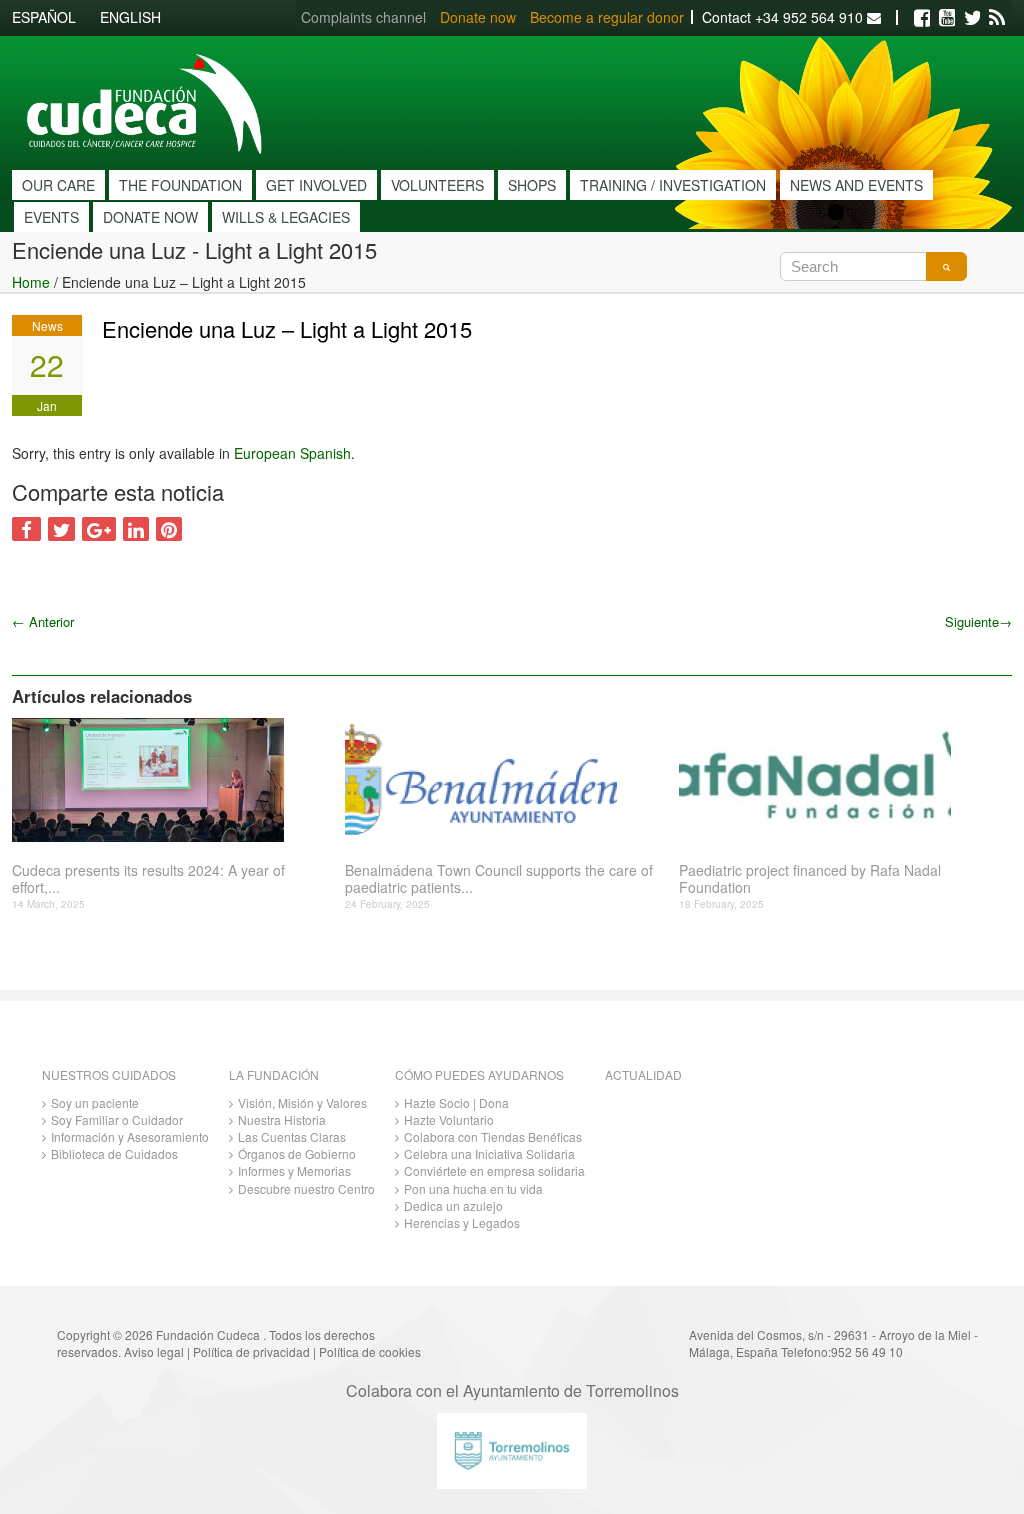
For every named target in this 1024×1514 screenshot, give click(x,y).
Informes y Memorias (294, 1170)
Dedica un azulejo (453, 1205)
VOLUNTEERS (437, 185)
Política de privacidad (251, 1351)
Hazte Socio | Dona (456, 1102)
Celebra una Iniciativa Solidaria (489, 1153)
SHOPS (532, 185)
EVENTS (51, 217)
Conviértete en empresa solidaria (494, 1170)
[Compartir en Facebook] (26, 529)
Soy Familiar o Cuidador (117, 1119)
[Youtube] (947, 18)
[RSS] (997, 18)
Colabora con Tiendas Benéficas (493, 1136)
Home (31, 282)
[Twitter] (972, 18)
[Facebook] (922, 18)
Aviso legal (154, 1351)
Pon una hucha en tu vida (473, 1188)
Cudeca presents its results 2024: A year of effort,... (148, 879)
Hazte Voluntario (449, 1119)
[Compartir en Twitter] (61, 529)
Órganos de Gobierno (297, 1153)
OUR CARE (58, 185)
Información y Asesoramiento (130, 1136)
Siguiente (978, 621)
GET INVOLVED (316, 185)
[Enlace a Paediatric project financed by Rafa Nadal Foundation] (838, 780)
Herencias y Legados (462, 1222)
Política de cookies (370, 1351)
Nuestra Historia (282, 1119)
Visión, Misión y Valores (302, 1102)
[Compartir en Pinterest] (169, 529)
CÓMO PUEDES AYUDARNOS (479, 1074)
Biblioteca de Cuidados (114, 1153)
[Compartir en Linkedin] (136, 529)
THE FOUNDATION (180, 185)
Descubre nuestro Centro (306, 1188)
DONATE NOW (150, 217)
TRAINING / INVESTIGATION (673, 185)
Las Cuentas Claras (292, 1136)
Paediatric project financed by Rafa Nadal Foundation (810, 879)
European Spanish (292, 453)
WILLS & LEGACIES (286, 217)
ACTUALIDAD (643, 1074)
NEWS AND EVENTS (856, 185)
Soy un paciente (95, 1102)
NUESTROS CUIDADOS (109, 1074)
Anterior (43, 621)
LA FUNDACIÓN (274, 1074)
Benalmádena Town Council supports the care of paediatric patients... (499, 879)
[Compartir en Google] (99, 529)
